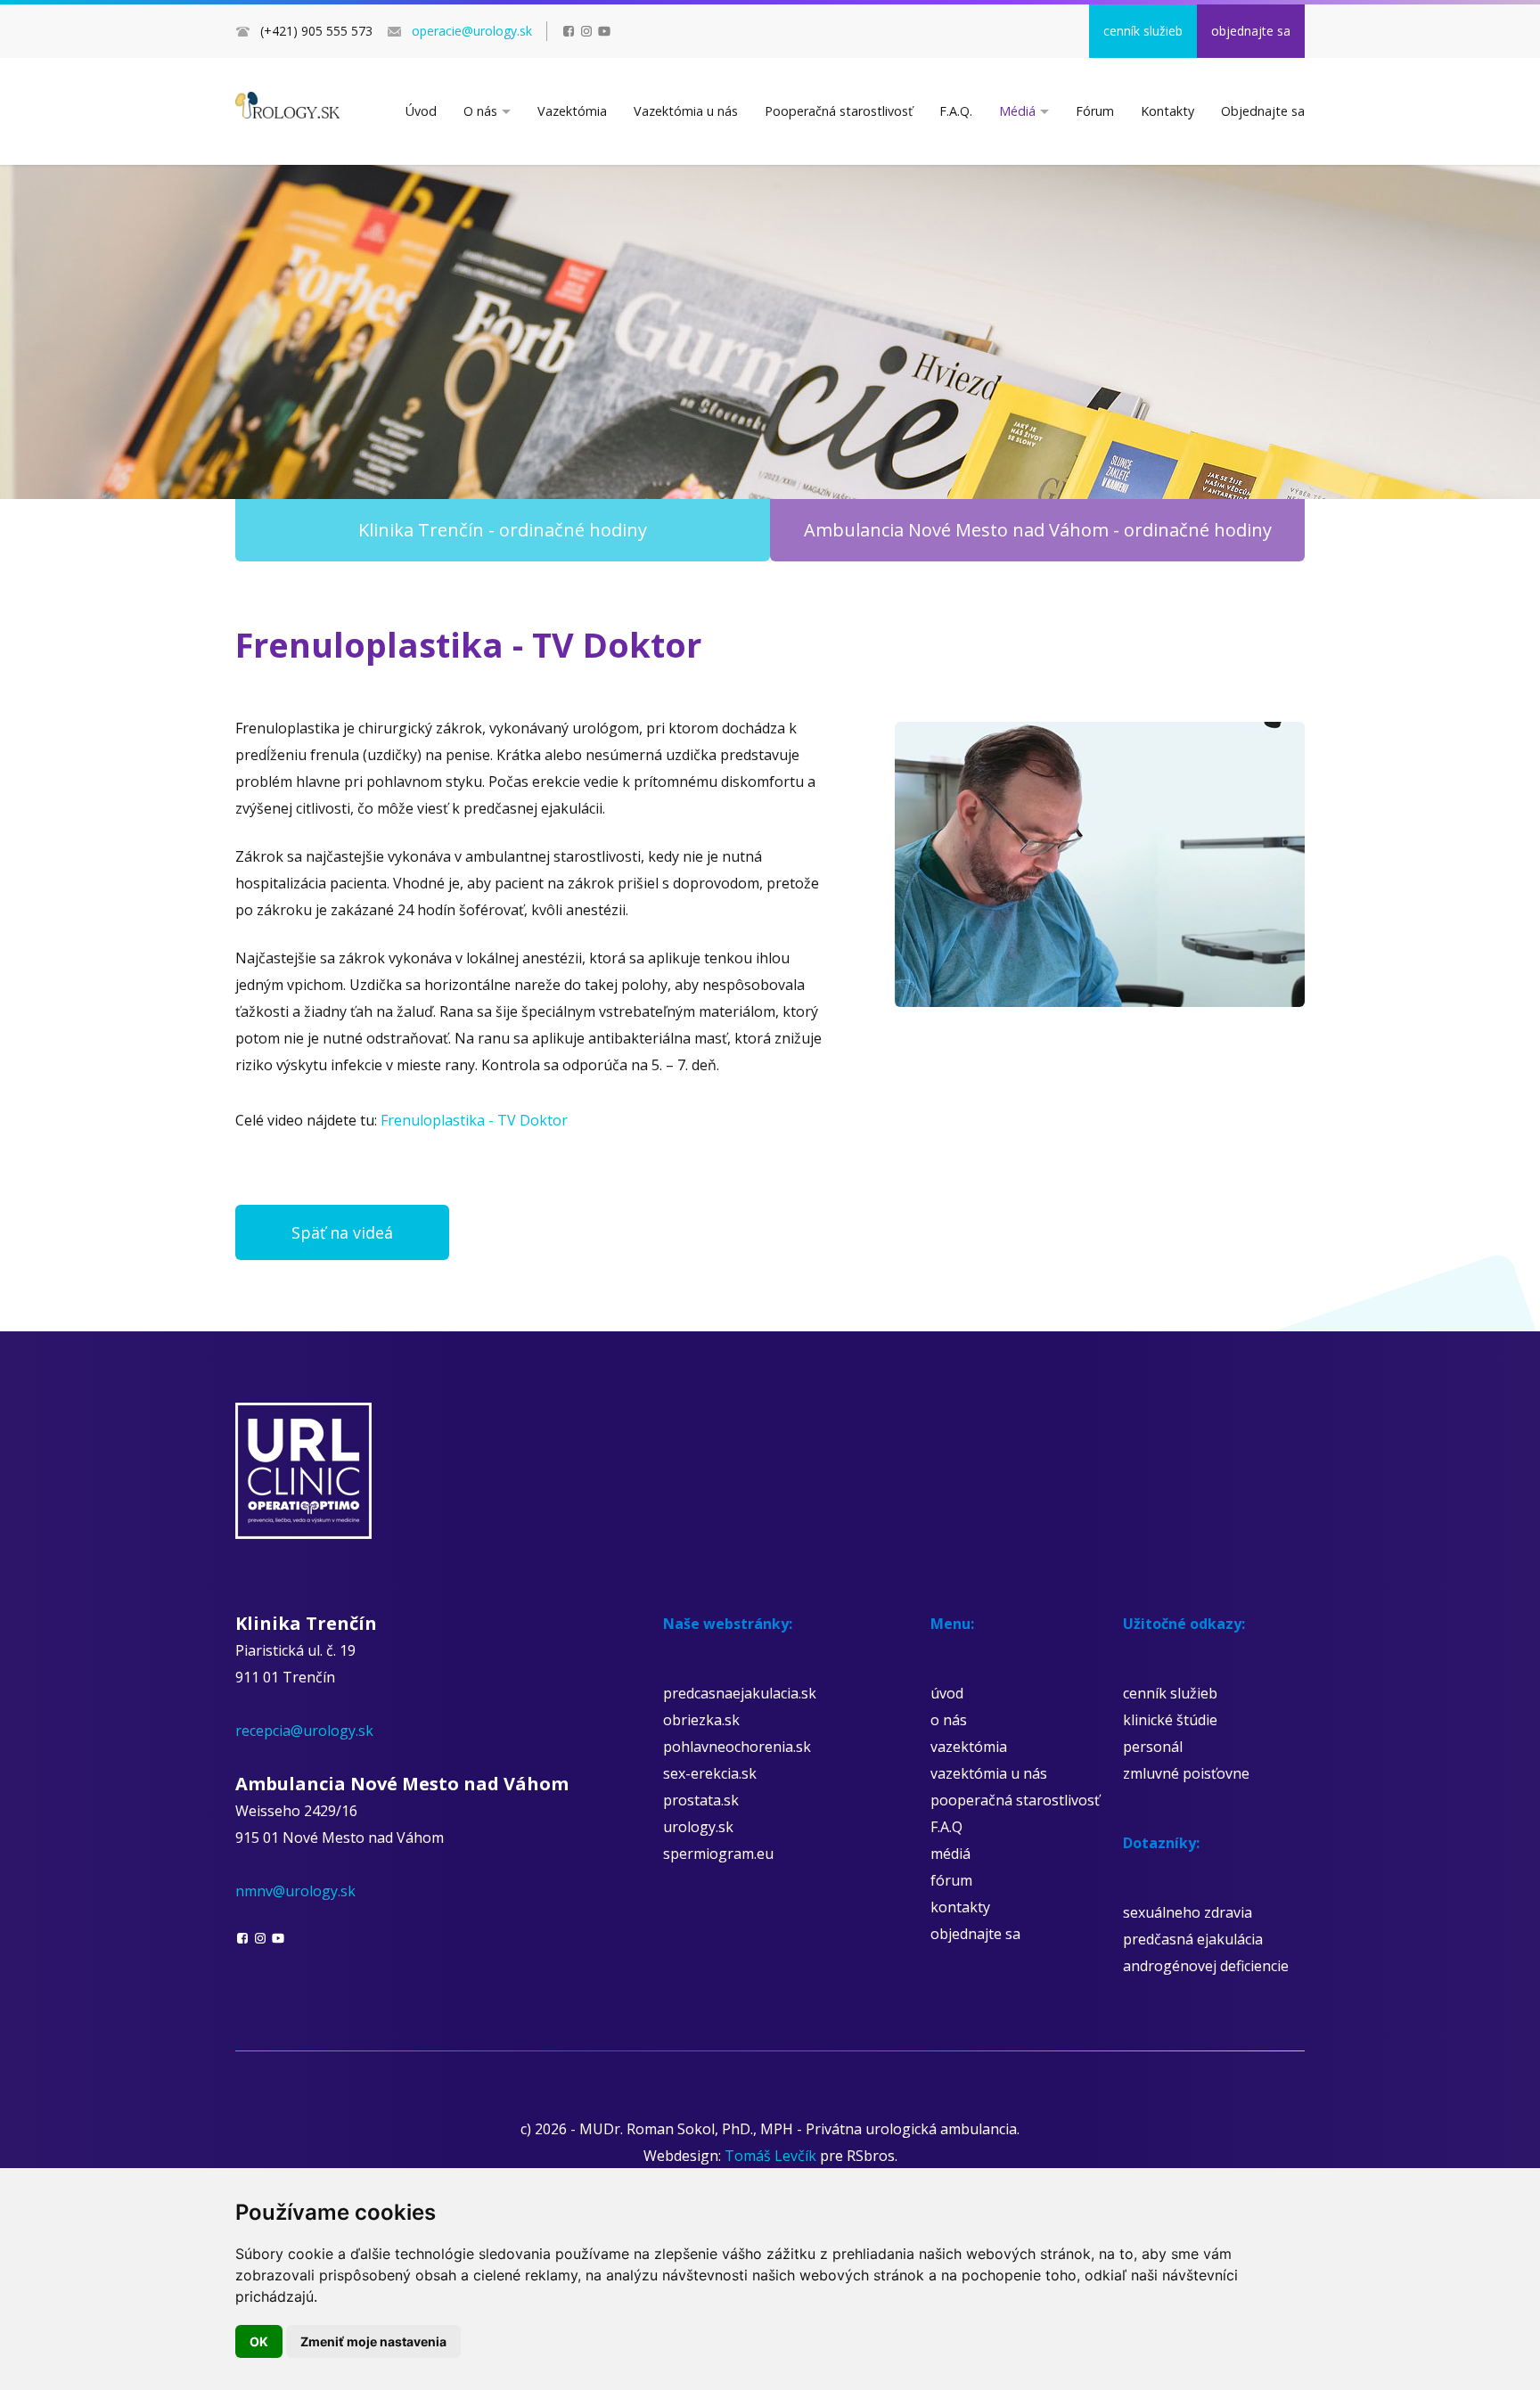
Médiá (1017, 111)
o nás (949, 1720)
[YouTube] (604, 31)
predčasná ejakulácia (1193, 1939)
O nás (480, 111)
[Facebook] (569, 31)
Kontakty (1167, 111)
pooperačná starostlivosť (1015, 1800)
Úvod (421, 111)
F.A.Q (946, 1827)
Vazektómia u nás (686, 111)
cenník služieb (1143, 31)
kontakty (960, 1907)
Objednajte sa (1263, 111)
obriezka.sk (701, 1720)
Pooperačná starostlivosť (839, 111)
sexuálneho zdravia (1188, 1912)
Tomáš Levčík (770, 2156)
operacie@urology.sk (472, 31)
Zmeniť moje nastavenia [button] (373, 2341)
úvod (947, 1693)
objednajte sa (1251, 31)
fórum (951, 1880)
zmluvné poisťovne (1186, 1773)
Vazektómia (572, 111)
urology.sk (698, 1827)
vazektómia (969, 1747)
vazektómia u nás (989, 1773)
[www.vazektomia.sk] (287, 105)
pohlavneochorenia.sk (737, 1747)
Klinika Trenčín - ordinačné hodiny (503, 530)
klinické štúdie (1170, 1720)
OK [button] (259, 2341)
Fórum (1095, 111)
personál (1153, 1747)
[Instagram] (586, 31)
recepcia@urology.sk (304, 1731)
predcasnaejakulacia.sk (740, 1693)
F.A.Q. (956, 111)
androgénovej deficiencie (1206, 1966)
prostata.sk (701, 1800)
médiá (950, 1854)
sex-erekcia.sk (710, 1773)
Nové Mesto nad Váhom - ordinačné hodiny (1038, 530)
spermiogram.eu (718, 1854)
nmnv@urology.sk (295, 1891)
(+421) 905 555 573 (316, 31)
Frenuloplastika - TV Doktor (474, 1120)
